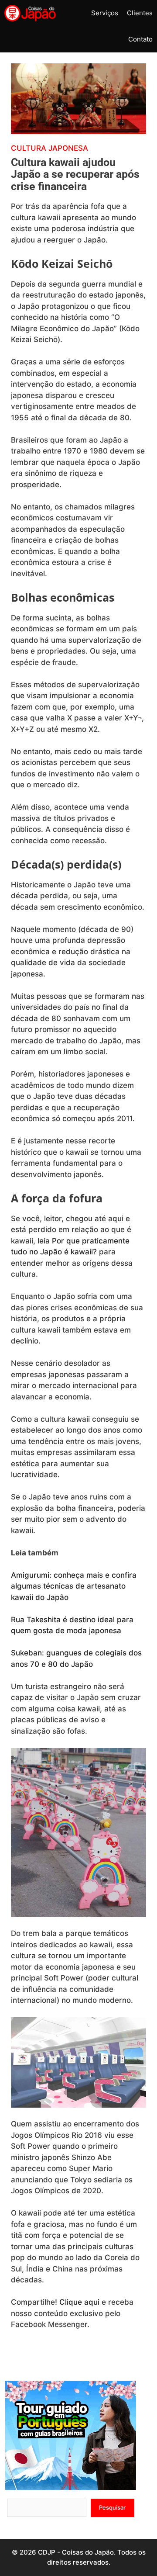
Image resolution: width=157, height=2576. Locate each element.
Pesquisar (112, 2507)
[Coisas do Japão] (30, 13)
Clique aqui (79, 2302)
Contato (140, 39)
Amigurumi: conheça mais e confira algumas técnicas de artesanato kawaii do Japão (74, 1586)
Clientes (140, 13)
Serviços (105, 13)
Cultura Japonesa (49, 148)
